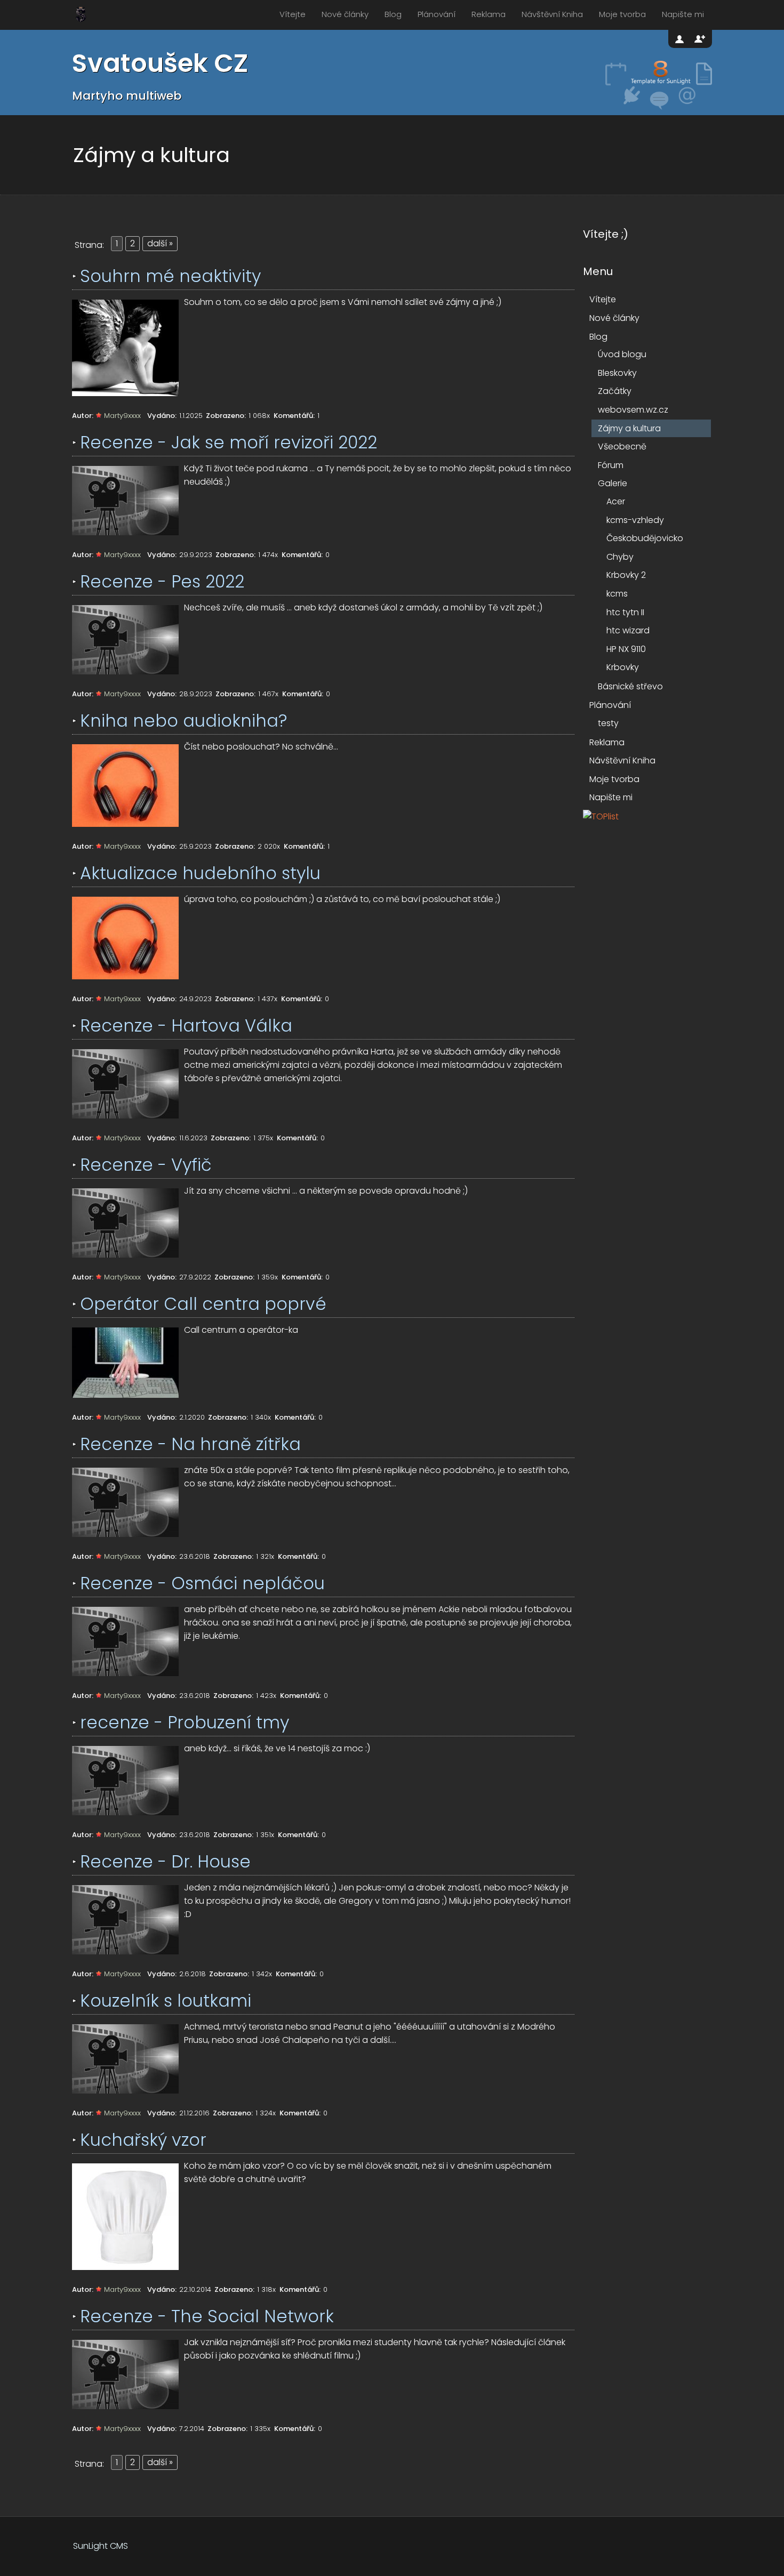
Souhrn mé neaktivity (170, 276)
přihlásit (681, 39)
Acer (616, 501)
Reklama (489, 14)
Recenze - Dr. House (165, 1861)
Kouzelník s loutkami (166, 2001)
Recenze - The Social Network (207, 2316)
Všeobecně (622, 446)
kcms (617, 594)
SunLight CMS (101, 2546)
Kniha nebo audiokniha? (183, 721)
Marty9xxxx (122, 416)
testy (608, 723)
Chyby (620, 557)
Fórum (611, 465)
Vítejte (293, 14)
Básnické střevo (630, 686)
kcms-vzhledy (635, 520)
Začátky (615, 391)
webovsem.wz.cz (633, 410)
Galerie (613, 483)
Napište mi (683, 14)
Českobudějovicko (645, 538)
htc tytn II (625, 612)
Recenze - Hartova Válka (186, 1025)
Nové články (345, 14)
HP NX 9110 (626, 649)
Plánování (437, 14)
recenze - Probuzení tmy (185, 1722)
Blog (393, 14)
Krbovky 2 (626, 575)
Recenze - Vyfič (146, 1165)
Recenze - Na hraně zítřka (190, 1444)
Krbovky (623, 667)
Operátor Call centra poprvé (203, 1304)
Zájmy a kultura (629, 428)
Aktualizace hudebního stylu (200, 873)
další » (160, 243)
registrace (700, 39)
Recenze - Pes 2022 (162, 581)
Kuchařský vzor (143, 2140)
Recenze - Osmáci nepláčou (202, 1583)
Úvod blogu (622, 354)
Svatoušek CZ (160, 63)
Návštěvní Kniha (552, 14)
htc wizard (628, 630)
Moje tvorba (622, 14)
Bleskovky (617, 373)
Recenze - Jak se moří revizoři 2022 (229, 442)
